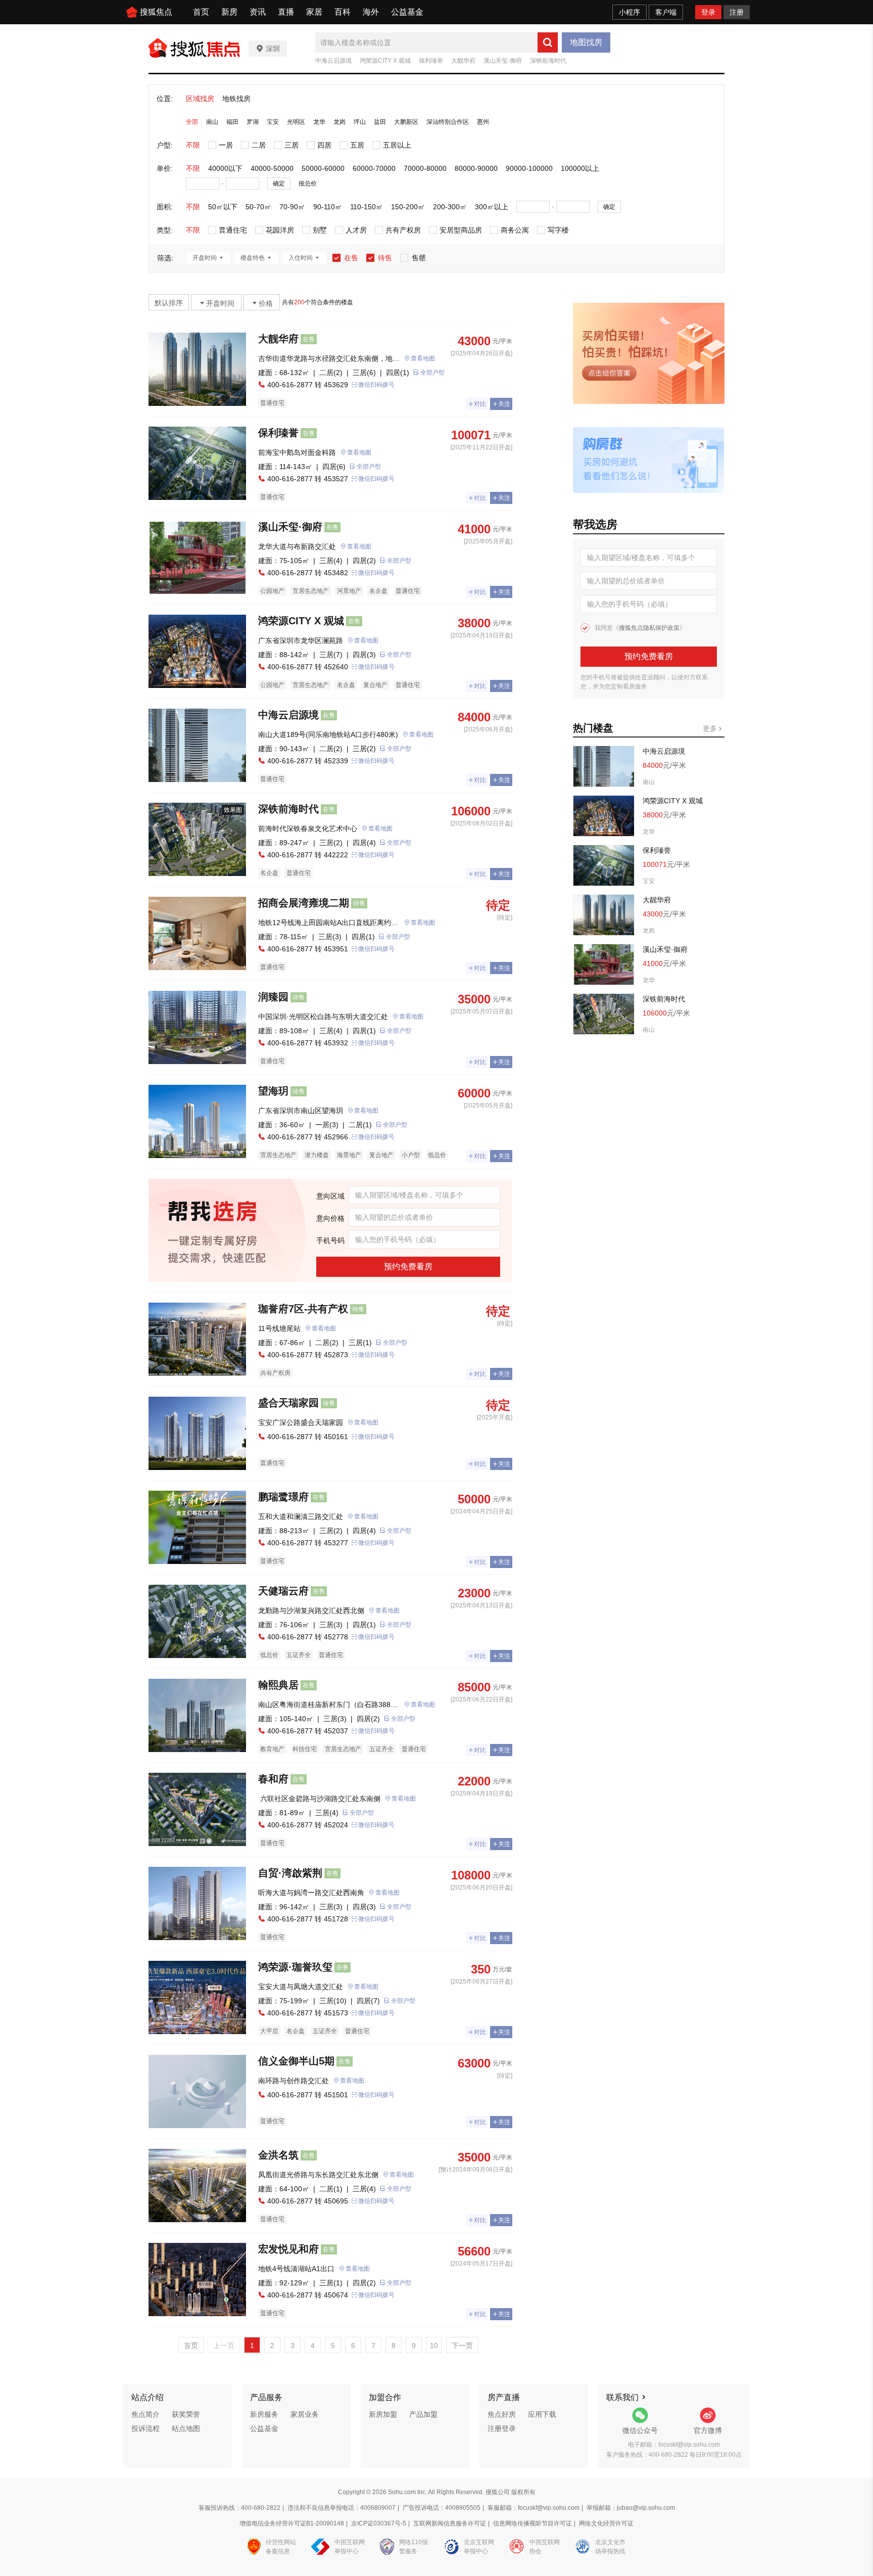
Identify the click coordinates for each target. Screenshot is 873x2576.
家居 (314, 12)
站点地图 (186, 2428)
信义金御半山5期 (296, 2061)
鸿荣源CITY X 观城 (385, 61)
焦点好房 (502, 2414)
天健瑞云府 (283, 1591)
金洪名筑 (278, 2155)
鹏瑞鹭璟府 (283, 1497)
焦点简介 (145, 2414)
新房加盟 (383, 2414)
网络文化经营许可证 (606, 2523)
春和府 (273, 1779)
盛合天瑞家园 (288, 1403)
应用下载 (542, 2414)
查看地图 (423, 358)
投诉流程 (145, 2428)
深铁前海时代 (548, 61)
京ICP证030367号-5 (379, 2523)
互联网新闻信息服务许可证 (450, 2523)
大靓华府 (463, 61)
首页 (201, 12)
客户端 (666, 12)
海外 (371, 12)
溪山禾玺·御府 (503, 61)
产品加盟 (423, 2414)
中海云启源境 (333, 61)
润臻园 (273, 997)
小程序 (629, 12)
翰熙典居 (278, 1685)
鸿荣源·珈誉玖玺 (295, 1967)
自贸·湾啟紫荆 (290, 1873)
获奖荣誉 (186, 2414)
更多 (711, 728)
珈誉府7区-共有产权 (303, 1309)
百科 (343, 12)
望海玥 (273, 1091)
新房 (229, 12)
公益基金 (407, 12)
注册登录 (502, 2428)
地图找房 (586, 42)
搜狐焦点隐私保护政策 (649, 628)
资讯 (258, 12)
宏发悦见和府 (288, 2249)
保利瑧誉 (431, 61)
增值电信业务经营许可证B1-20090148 (292, 2523)
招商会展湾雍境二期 (304, 903)
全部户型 (432, 373)
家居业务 (305, 2414)
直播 (286, 12)
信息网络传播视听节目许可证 (532, 2523)
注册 (737, 12)
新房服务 (264, 2414)
